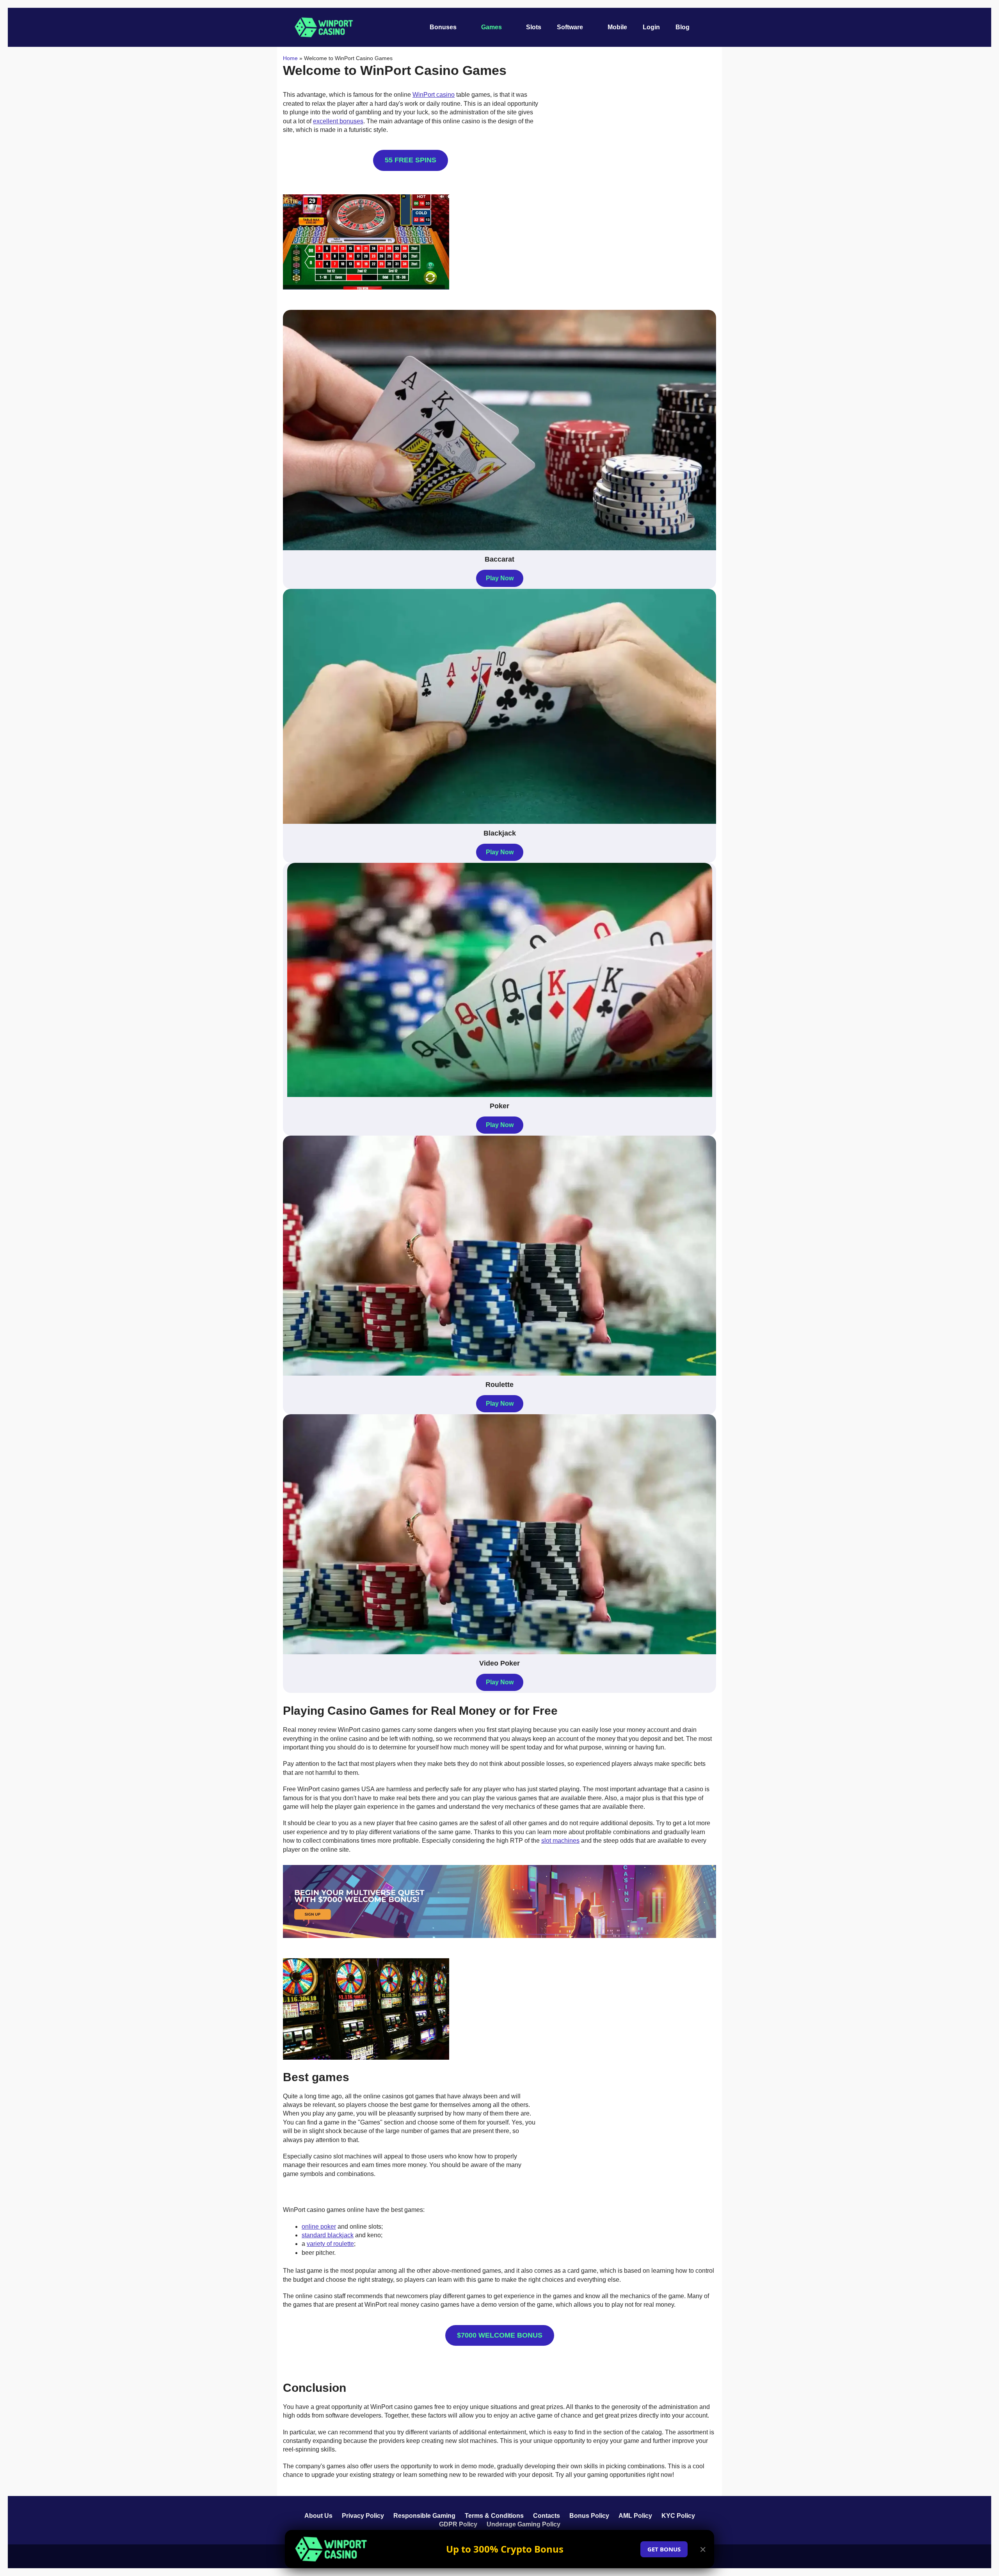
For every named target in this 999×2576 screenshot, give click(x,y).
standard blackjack (328, 2235)
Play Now (500, 578)
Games (492, 27)
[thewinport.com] (324, 27)
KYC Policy (678, 2516)
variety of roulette (330, 2244)
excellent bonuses (338, 121)
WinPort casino (434, 95)
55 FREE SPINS (411, 160)
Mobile (617, 27)
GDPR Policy (458, 2524)
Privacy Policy (363, 2516)
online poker (319, 2227)
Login (651, 27)
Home (290, 58)
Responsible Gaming (424, 2516)
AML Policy (635, 2516)
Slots (534, 27)
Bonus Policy (589, 2516)
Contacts (547, 2516)
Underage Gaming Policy (523, 2524)
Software (570, 27)
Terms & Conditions (494, 2516)
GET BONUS (664, 2549)
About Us (318, 2516)
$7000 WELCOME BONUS (500, 2335)
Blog (683, 27)
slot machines (560, 1841)
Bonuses (443, 27)
